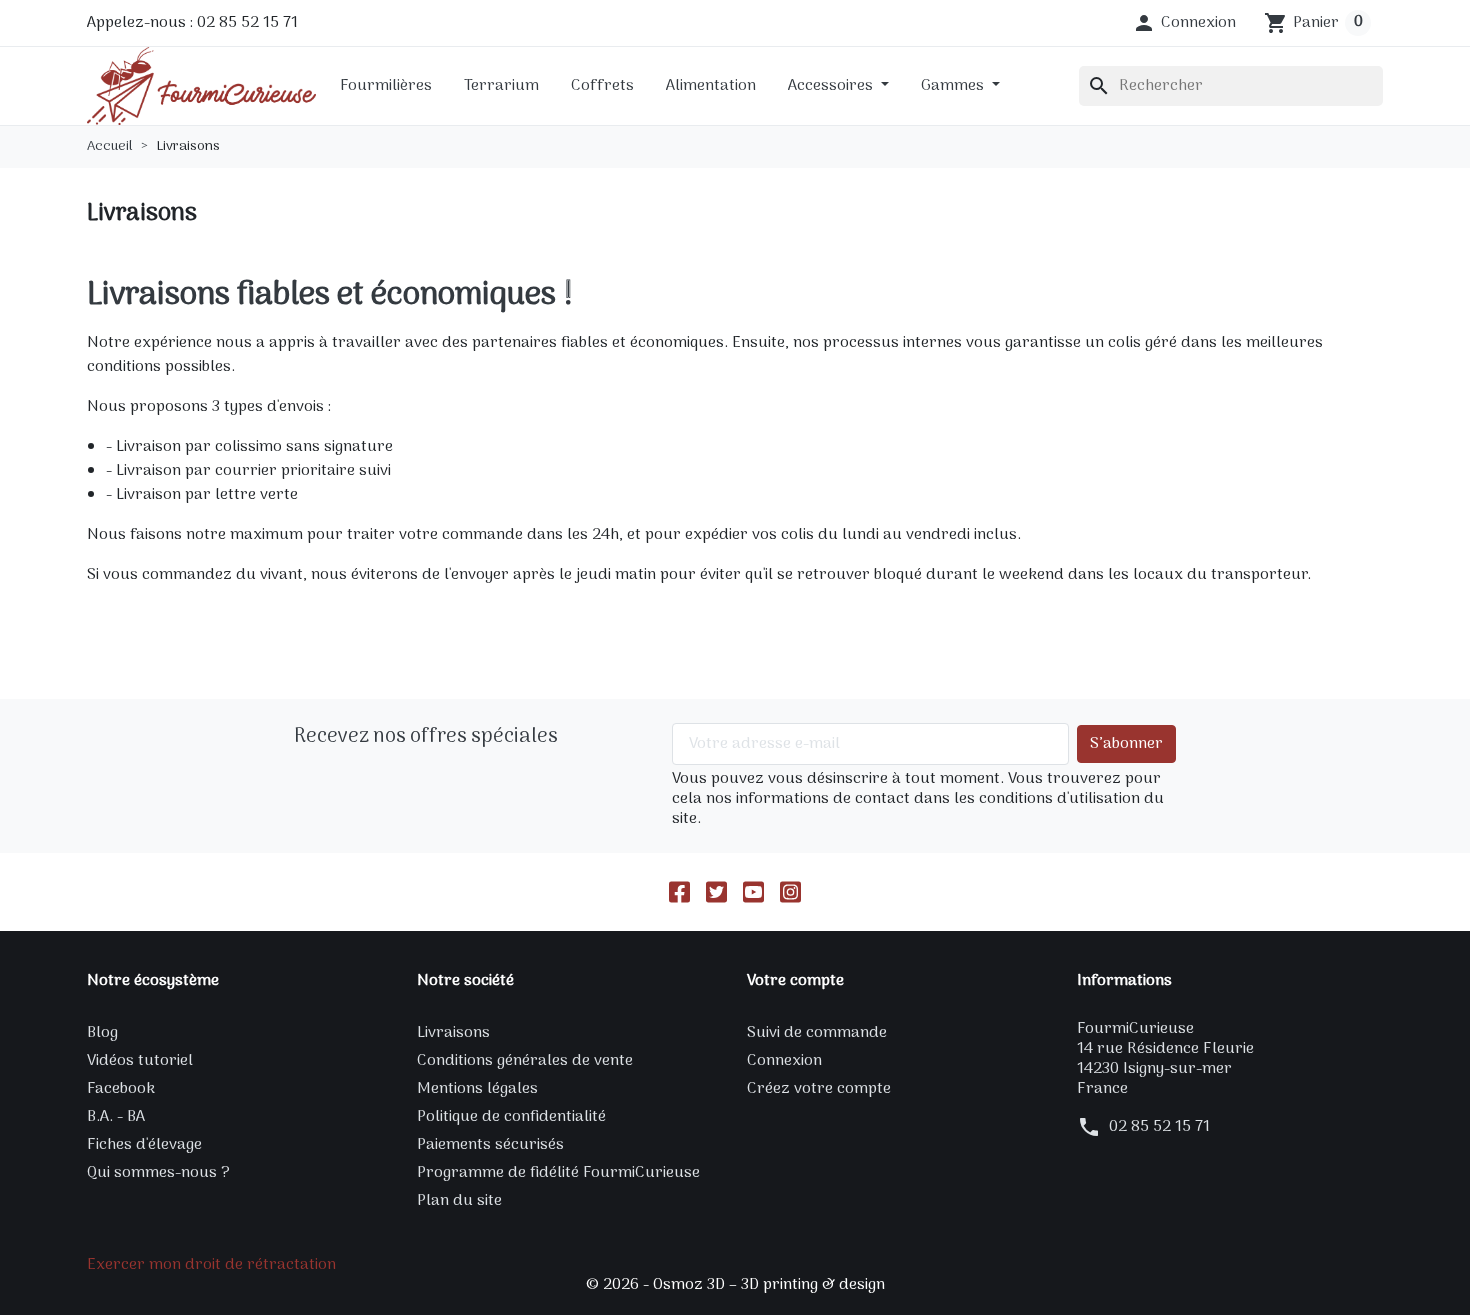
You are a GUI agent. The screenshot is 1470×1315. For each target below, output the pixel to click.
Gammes (954, 86)
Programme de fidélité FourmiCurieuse (558, 1173)
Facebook (121, 1089)
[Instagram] (790, 892)
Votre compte (795, 981)
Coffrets (602, 86)
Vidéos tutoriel (140, 1061)
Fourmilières (386, 86)
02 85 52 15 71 (1159, 1127)
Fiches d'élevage (144, 1145)
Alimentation (711, 86)
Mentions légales (477, 1089)
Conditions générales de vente (525, 1061)
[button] (1184, 23)
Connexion (784, 1061)
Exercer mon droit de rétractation (211, 1265)
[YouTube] (753, 892)
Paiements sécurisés (490, 1145)
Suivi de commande (817, 1033)
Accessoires (832, 86)
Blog (102, 1033)
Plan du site (459, 1201)
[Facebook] (679, 892)
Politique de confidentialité (511, 1117)
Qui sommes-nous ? (158, 1173)
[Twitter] (716, 892)
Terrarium (501, 86)
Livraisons (453, 1033)
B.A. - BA (116, 1117)
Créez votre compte (819, 1089)
